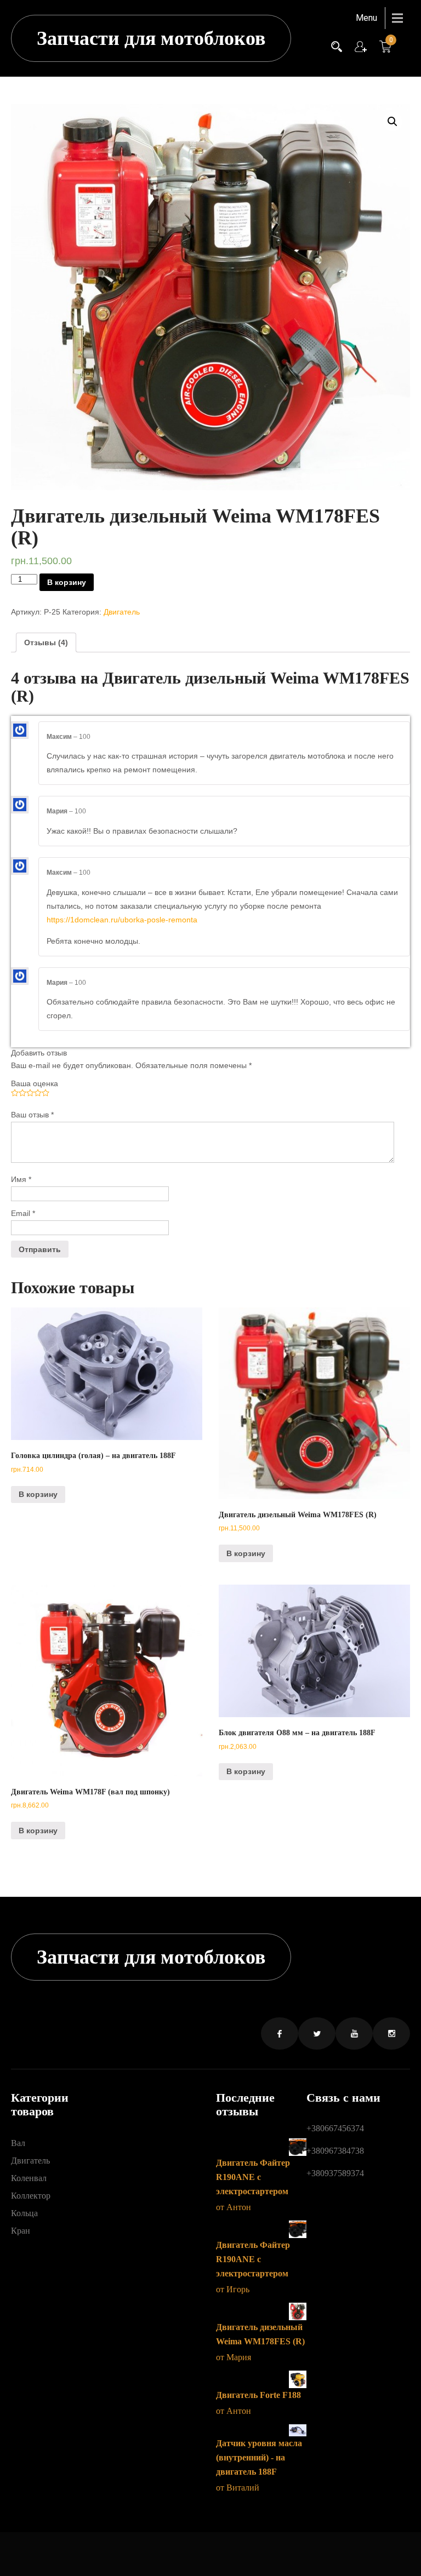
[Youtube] (354, 2033)
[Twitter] (317, 2033)
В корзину (67, 582)
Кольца (24, 2213)
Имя (21, 1179)
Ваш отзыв (32, 1115)
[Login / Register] (361, 45)
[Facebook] (280, 2033)
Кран (21, 2231)
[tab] (46, 642)
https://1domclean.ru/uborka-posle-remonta (122, 920)
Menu (366, 18)
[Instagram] (391, 2033)
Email (23, 1213)
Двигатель (122, 612)
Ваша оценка (35, 1083)
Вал (18, 2143)
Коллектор (31, 2196)
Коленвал (29, 2178)
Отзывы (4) (46, 642)
